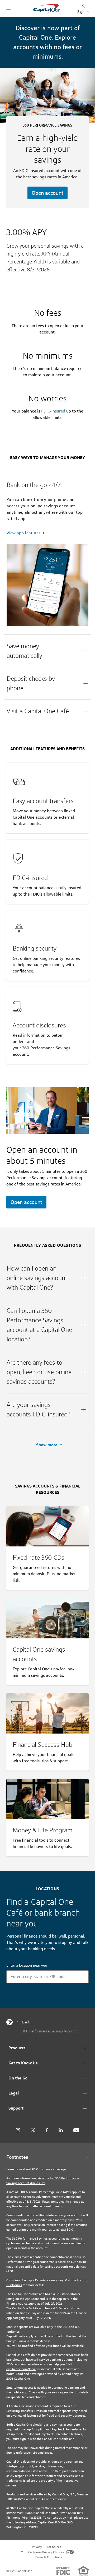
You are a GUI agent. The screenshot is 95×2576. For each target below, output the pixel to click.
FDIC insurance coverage (49, 2169)
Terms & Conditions (49, 2557)
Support (16, 2108)
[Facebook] (47, 2130)
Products (17, 2048)
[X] (33, 2130)
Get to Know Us (23, 2063)
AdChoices (54, 2547)
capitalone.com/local (21, 2369)
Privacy (37, 2547)
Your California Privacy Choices (42, 2552)
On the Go (18, 2078)
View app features (23, 533)
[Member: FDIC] (63, 2571)
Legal (14, 2093)
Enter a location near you (27, 1965)
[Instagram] (18, 2130)
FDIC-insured (53, 411)
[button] (47, 485)
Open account (47, 193)
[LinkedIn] (61, 2130)
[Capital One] (9, 2022)
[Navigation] (8, 8)
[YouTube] (76, 2130)
